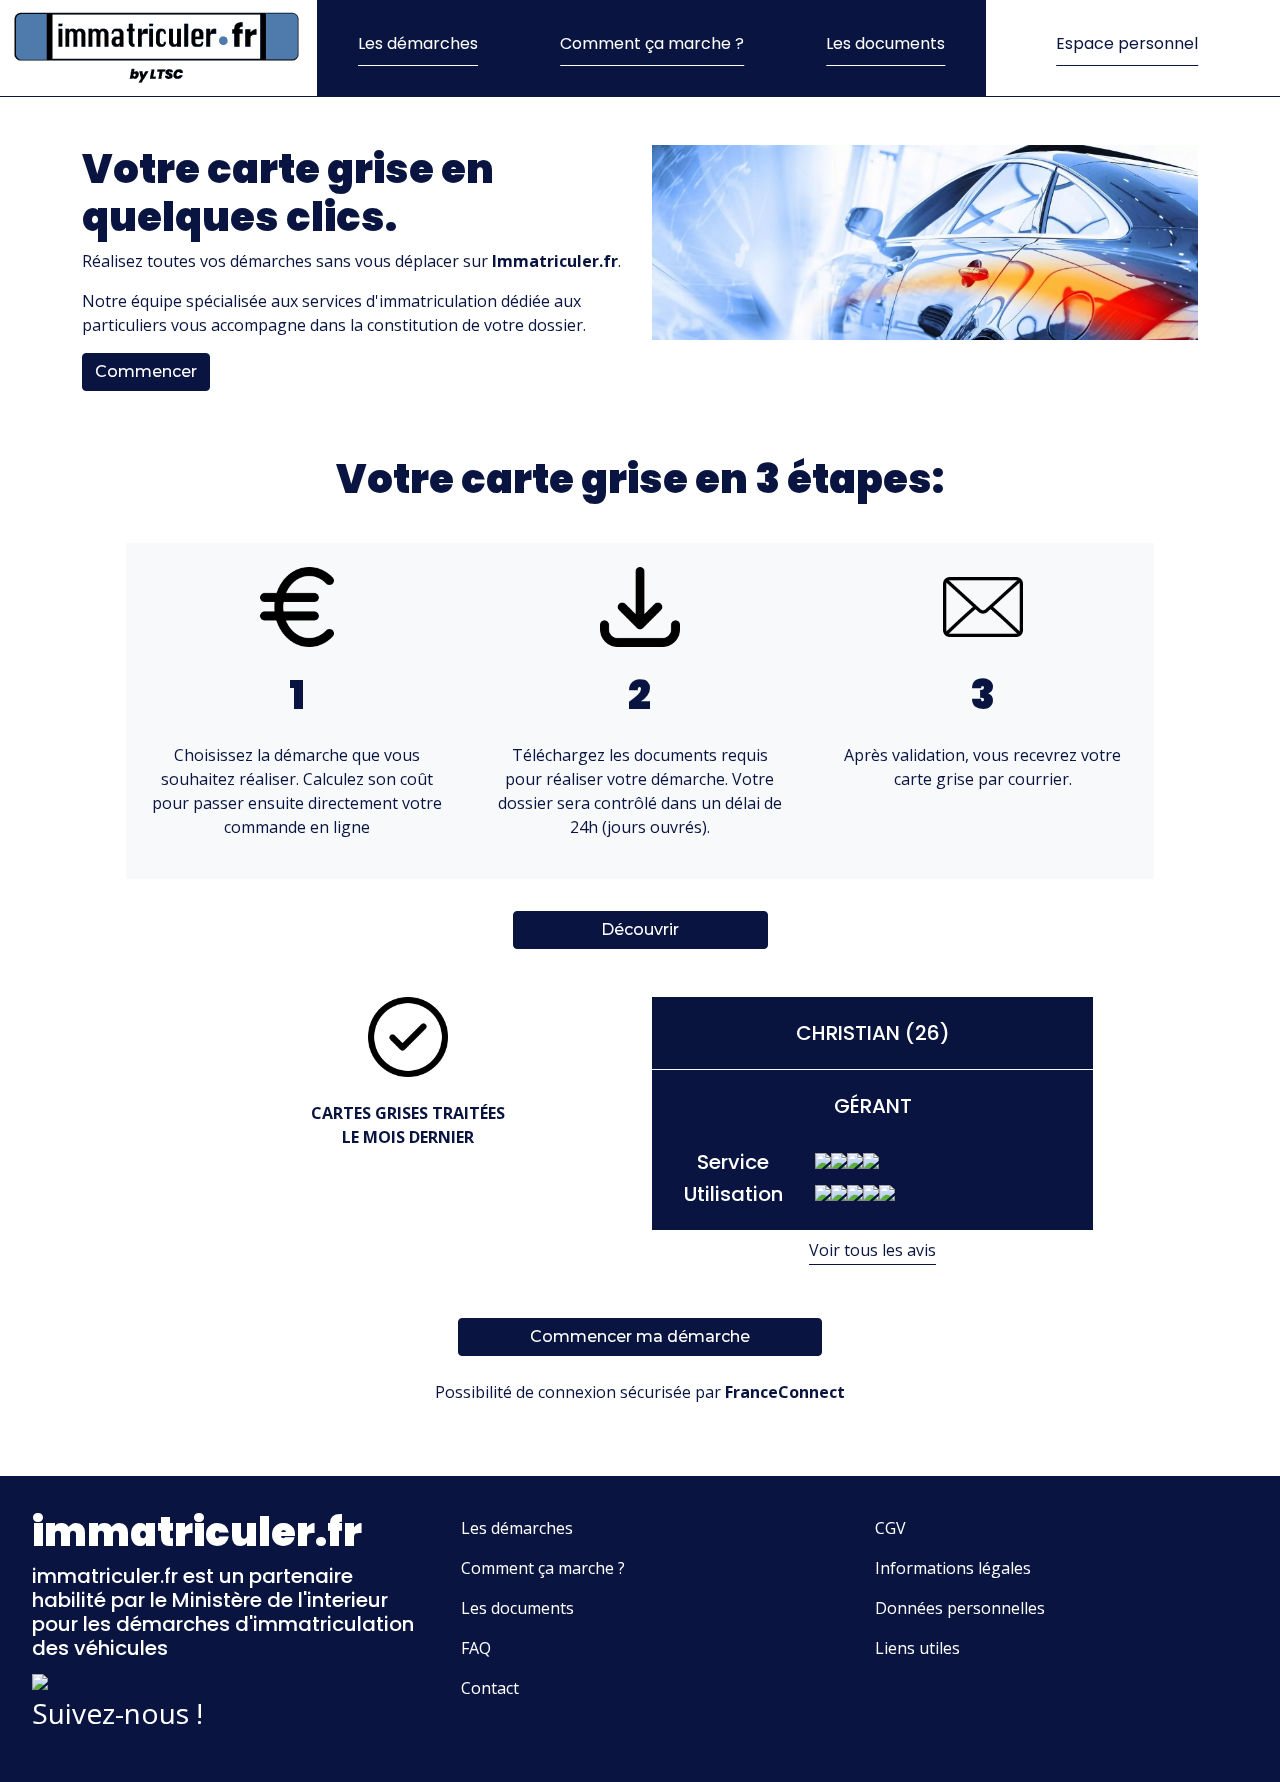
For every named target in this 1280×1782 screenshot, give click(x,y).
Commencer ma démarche (640, 1336)
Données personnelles (960, 1608)
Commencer (146, 371)
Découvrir (640, 929)
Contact (490, 1688)
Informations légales (953, 1568)
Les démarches (418, 43)
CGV (890, 1528)
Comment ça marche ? (652, 43)
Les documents (885, 43)
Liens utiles (917, 1648)
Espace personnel (1127, 43)
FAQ (476, 1648)
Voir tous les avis (872, 1250)
